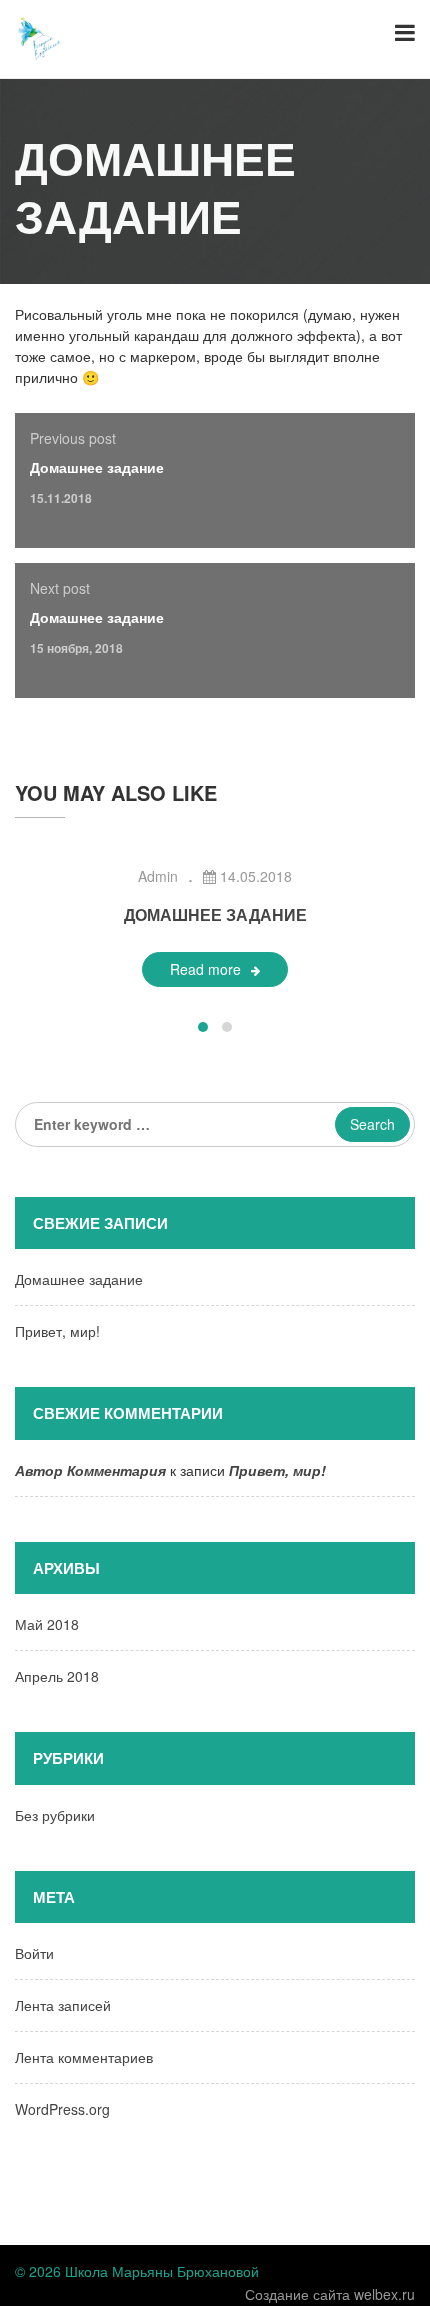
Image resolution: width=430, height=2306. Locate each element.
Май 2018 (47, 1624)
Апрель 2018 (57, 1676)
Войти (34, 1953)
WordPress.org (62, 2109)
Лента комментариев (84, 2057)
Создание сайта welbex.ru (330, 2294)
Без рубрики (55, 1815)
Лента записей (63, 2005)
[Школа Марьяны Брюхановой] (40, 37)
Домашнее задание (97, 467)
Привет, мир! (57, 1331)
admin (158, 876)
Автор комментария (90, 1470)
